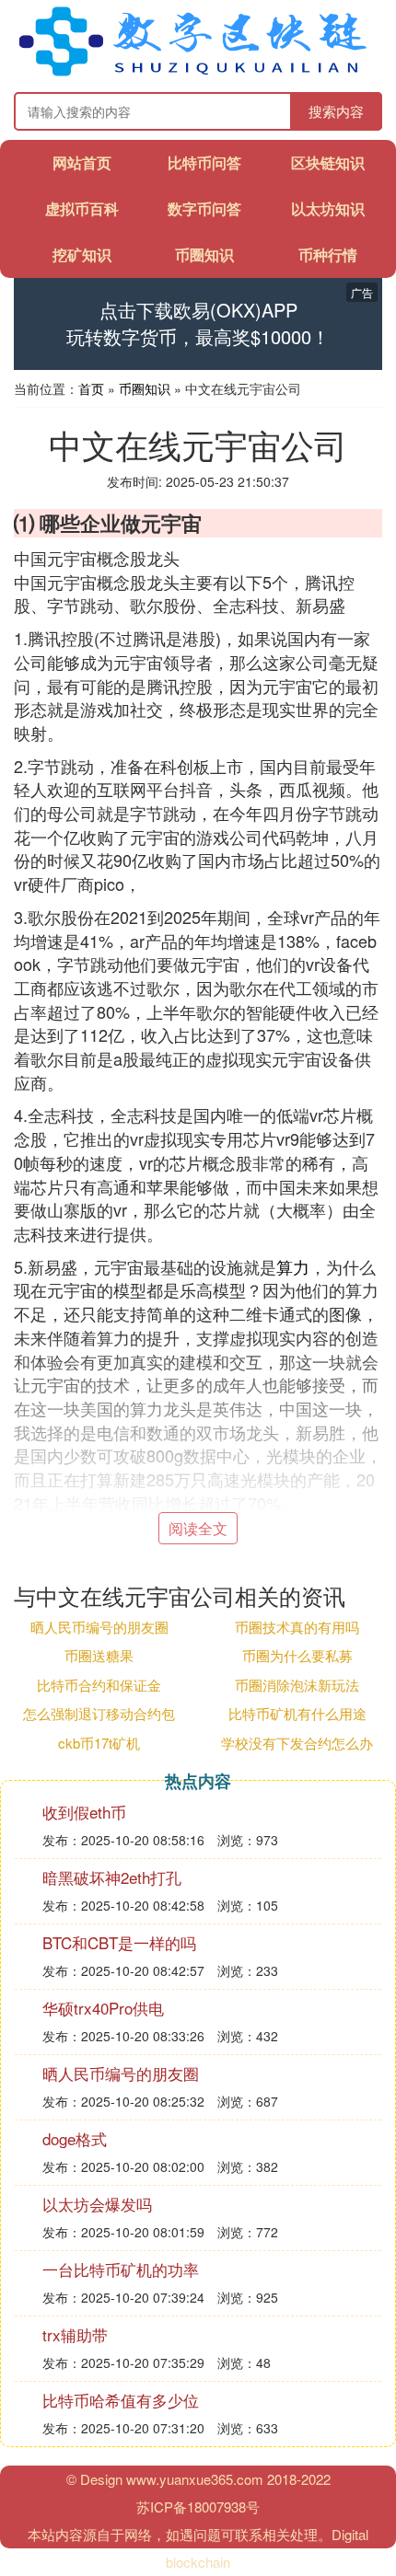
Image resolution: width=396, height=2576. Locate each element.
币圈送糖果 (99, 1655)
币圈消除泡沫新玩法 (297, 1685)
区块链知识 (328, 162)
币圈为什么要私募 (297, 1655)
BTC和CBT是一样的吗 (119, 1942)
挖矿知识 (82, 254)
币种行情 (328, 254)
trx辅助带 (75, 2334)
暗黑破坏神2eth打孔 (112, 1877)
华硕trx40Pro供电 (103, 2008)
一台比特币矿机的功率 (121, 2269)
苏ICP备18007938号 (198, 2507)
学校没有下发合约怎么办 (297, 1743)
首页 (91, 388)
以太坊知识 (328, 208)
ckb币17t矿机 (99, 1743)
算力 (293, 1266)
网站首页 (82, 162)
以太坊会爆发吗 (97, 2204)
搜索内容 (336, 111)
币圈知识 (204, 254)
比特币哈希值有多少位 (121, 2400)
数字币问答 (204, 208)
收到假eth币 (84, 1812)
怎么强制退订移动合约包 (99, 1713)
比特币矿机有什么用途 (297, 1713)
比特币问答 (204, 162)
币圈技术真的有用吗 (297, 1627)
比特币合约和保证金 (99, 1685)
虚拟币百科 (82, 208)
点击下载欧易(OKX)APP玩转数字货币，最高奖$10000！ (198, 323)
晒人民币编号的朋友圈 (99, 1627)
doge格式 (75, 2138)
